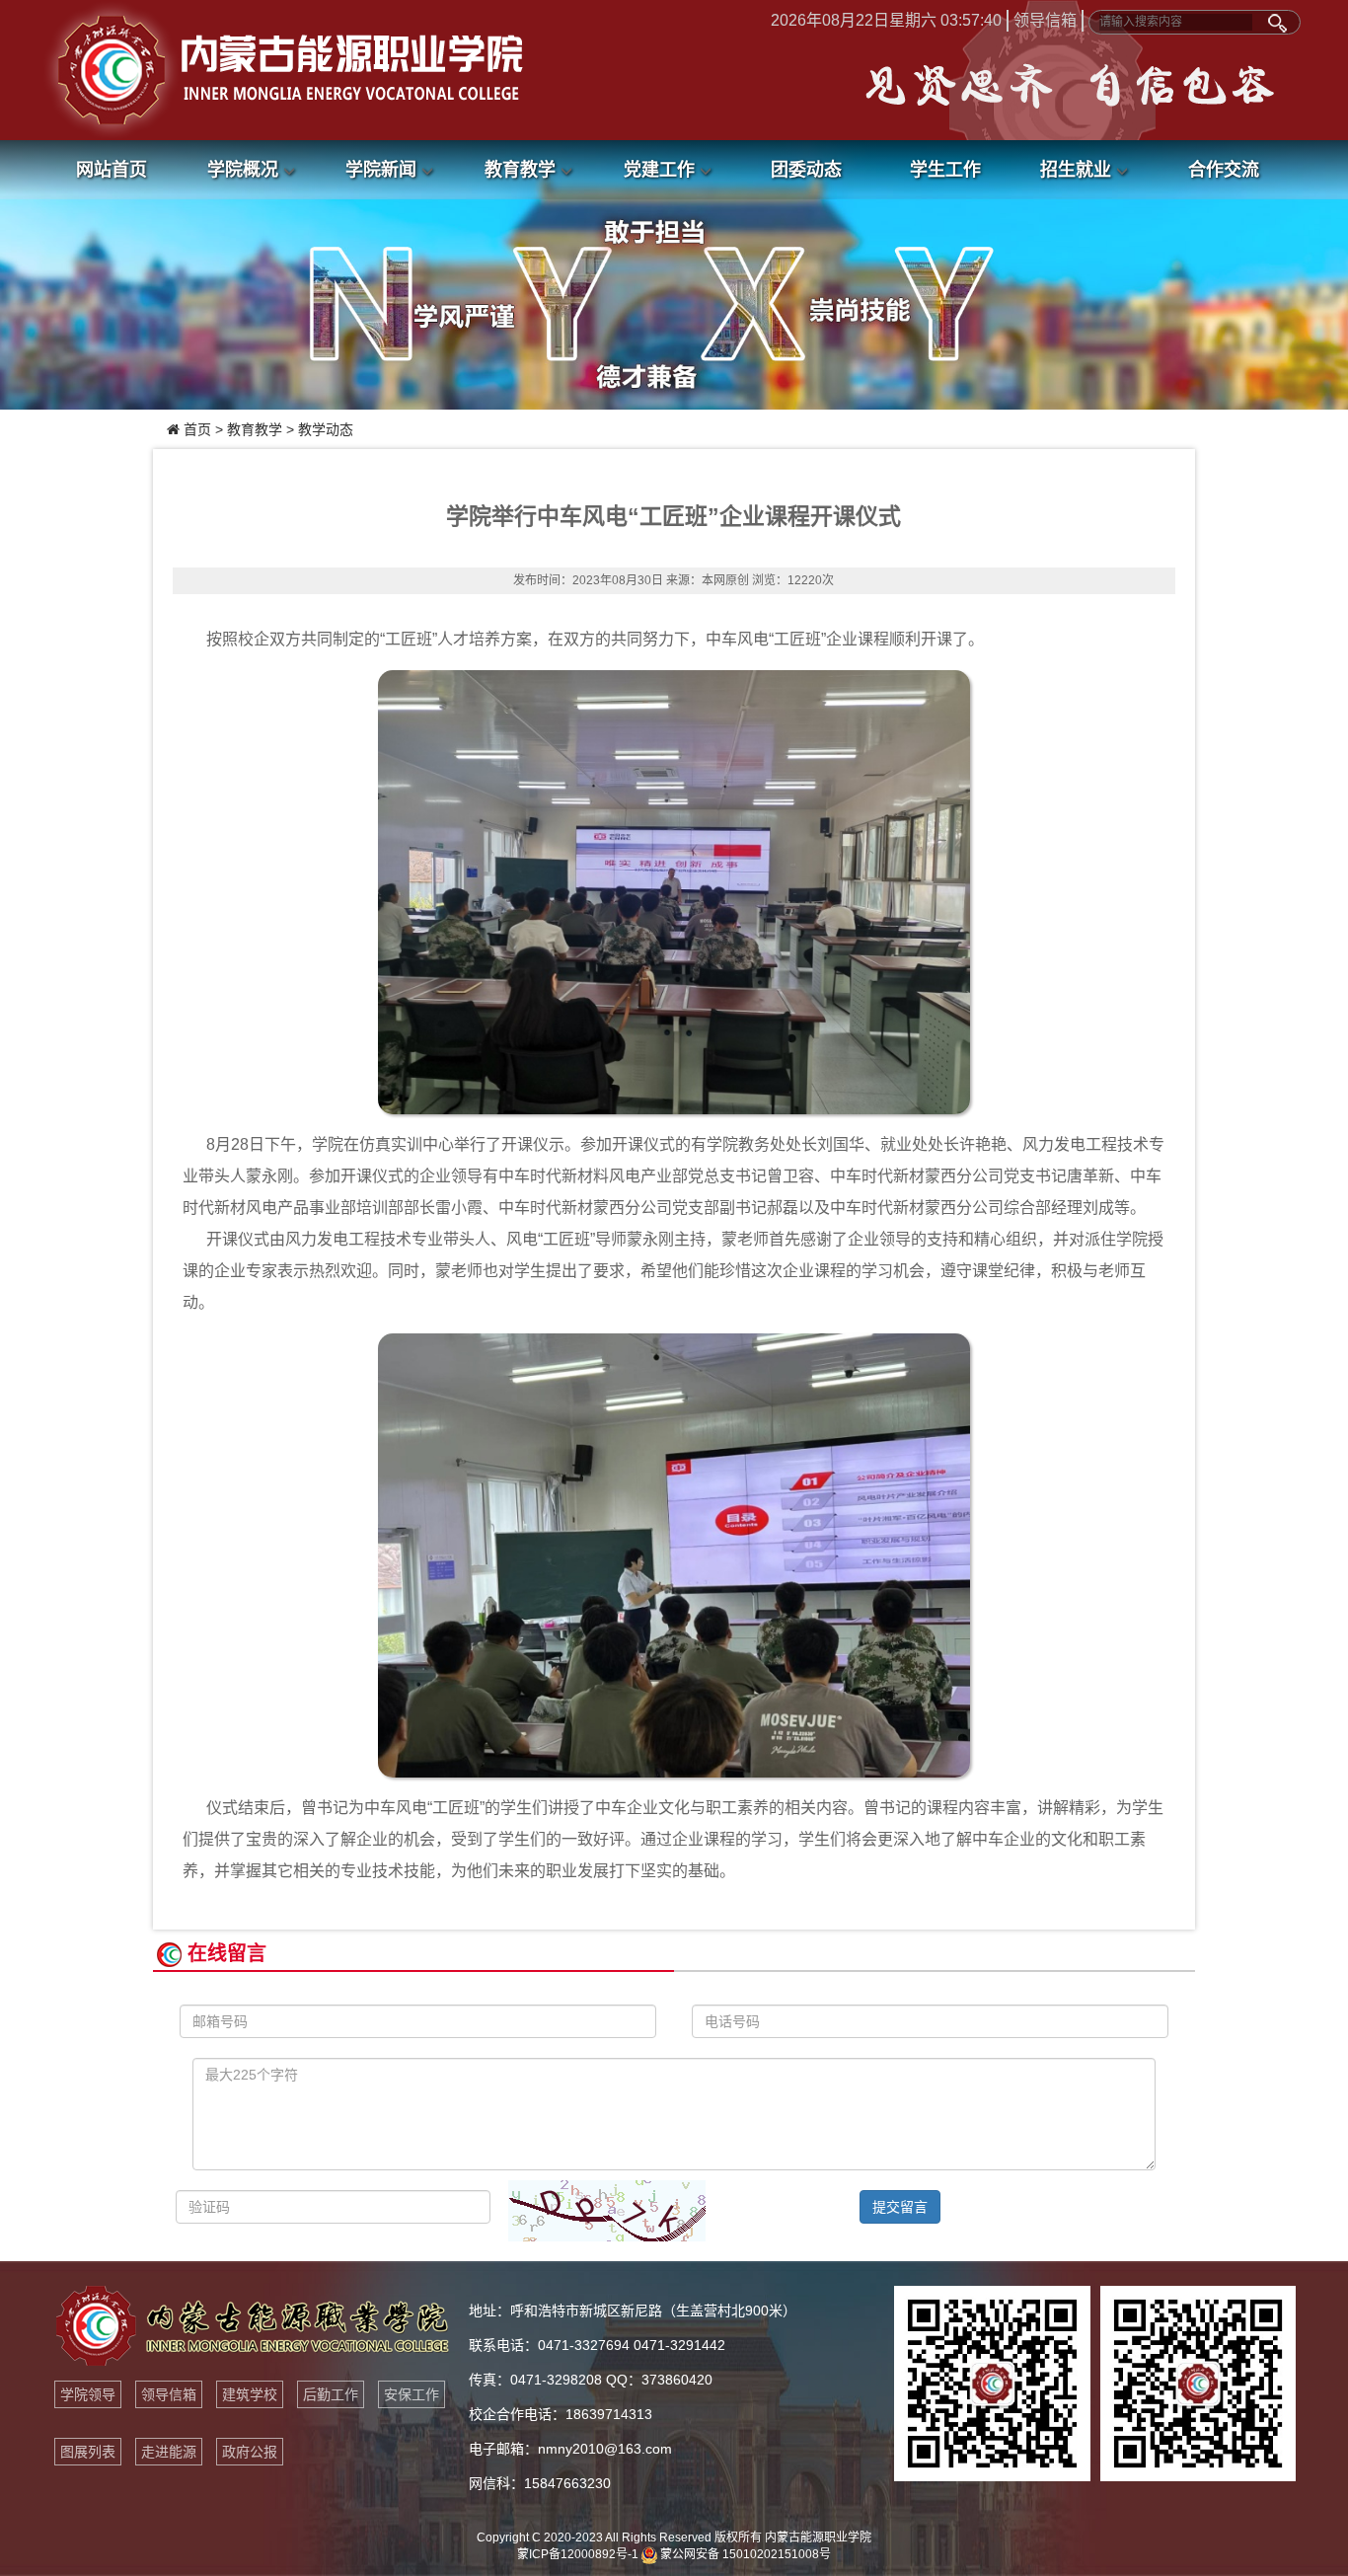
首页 (197, 429)
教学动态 (326, 429)
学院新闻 (383, 170)
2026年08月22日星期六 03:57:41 (886, 20)
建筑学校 (250, 2394)
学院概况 (245, 170)
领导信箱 (1045, 20)
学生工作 (945, 170)
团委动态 (806, 170)
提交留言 (900, 2207)
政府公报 (250, 2452)
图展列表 (88, 2452)
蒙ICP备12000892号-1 (578, 2554)
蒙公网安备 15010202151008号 (744, 2554)
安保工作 (412, 2394)
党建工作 (662, 170)
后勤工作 (331, 2394)
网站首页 (112, 170)
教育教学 (523, 170)
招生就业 (1078, 170)
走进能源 (169, 2452)
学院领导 (88, 2394)
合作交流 (1224, 170)
